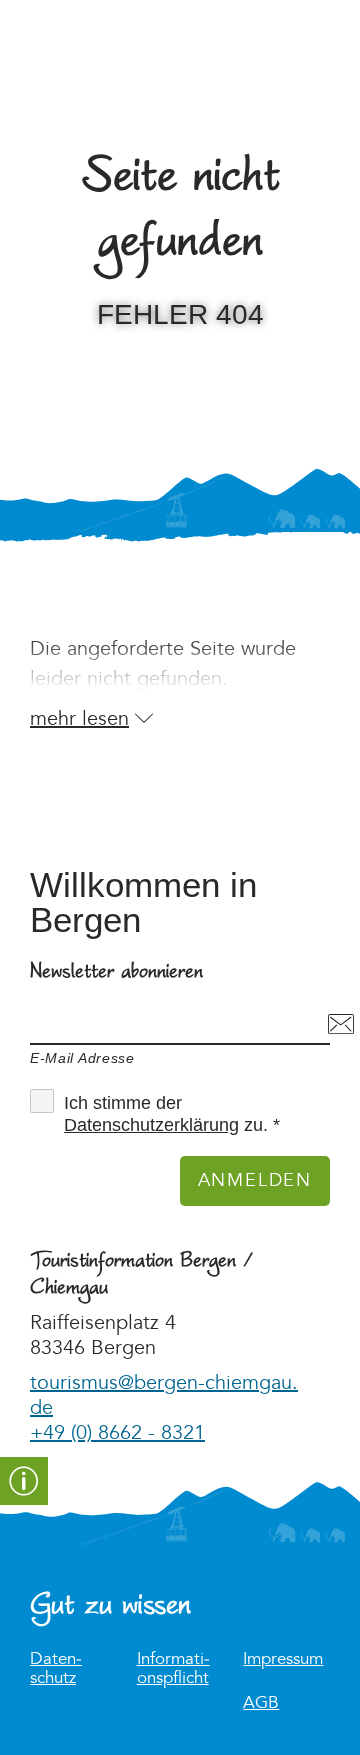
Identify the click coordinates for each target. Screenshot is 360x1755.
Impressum (283, 1659)
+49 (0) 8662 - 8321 (117, 1433)
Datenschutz (56, 1669)
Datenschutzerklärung (151, 1125)
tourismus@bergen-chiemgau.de (164, 1395)
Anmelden (255, 1180)
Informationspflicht (173, 1669)
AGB (261, 1703)
